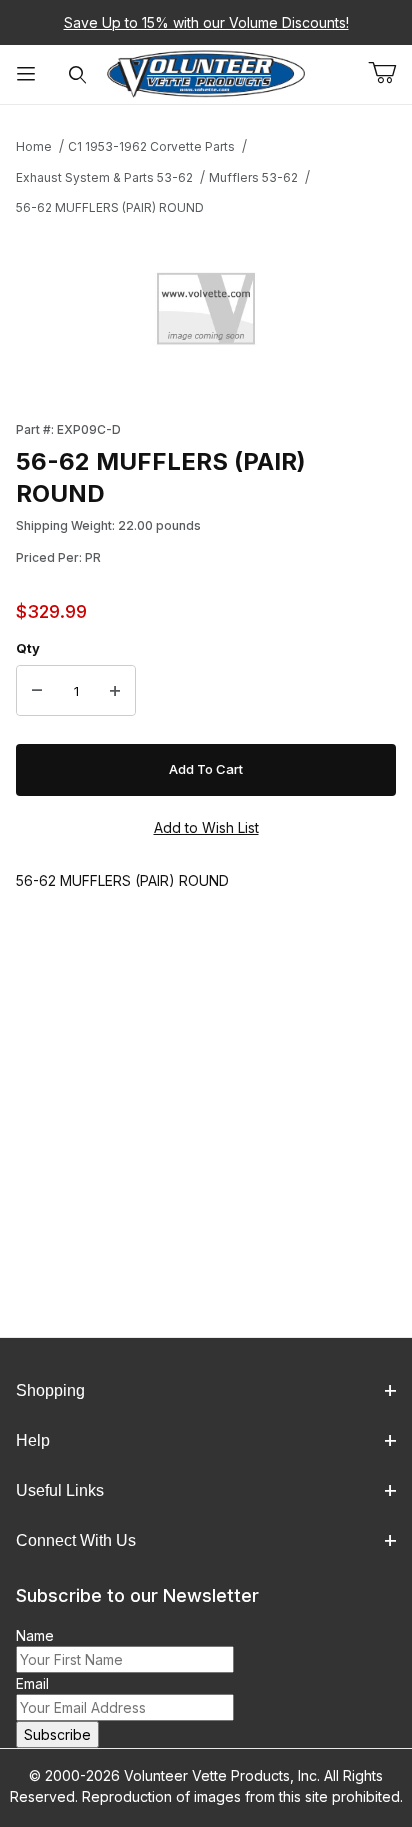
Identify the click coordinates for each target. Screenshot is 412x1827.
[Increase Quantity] (115, 691)
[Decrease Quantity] (37, 691)
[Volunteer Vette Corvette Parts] (206, 72)
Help (33, 1440)
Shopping (50, 1390)
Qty (28, 648)
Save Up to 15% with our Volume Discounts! (206, 22)
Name (35, 1635)
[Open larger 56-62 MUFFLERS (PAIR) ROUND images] (206, 313)
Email (32, 1683)
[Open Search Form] (78, 74)
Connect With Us (76, 1540)
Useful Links (60, 1490)
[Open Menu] (26, 74)
